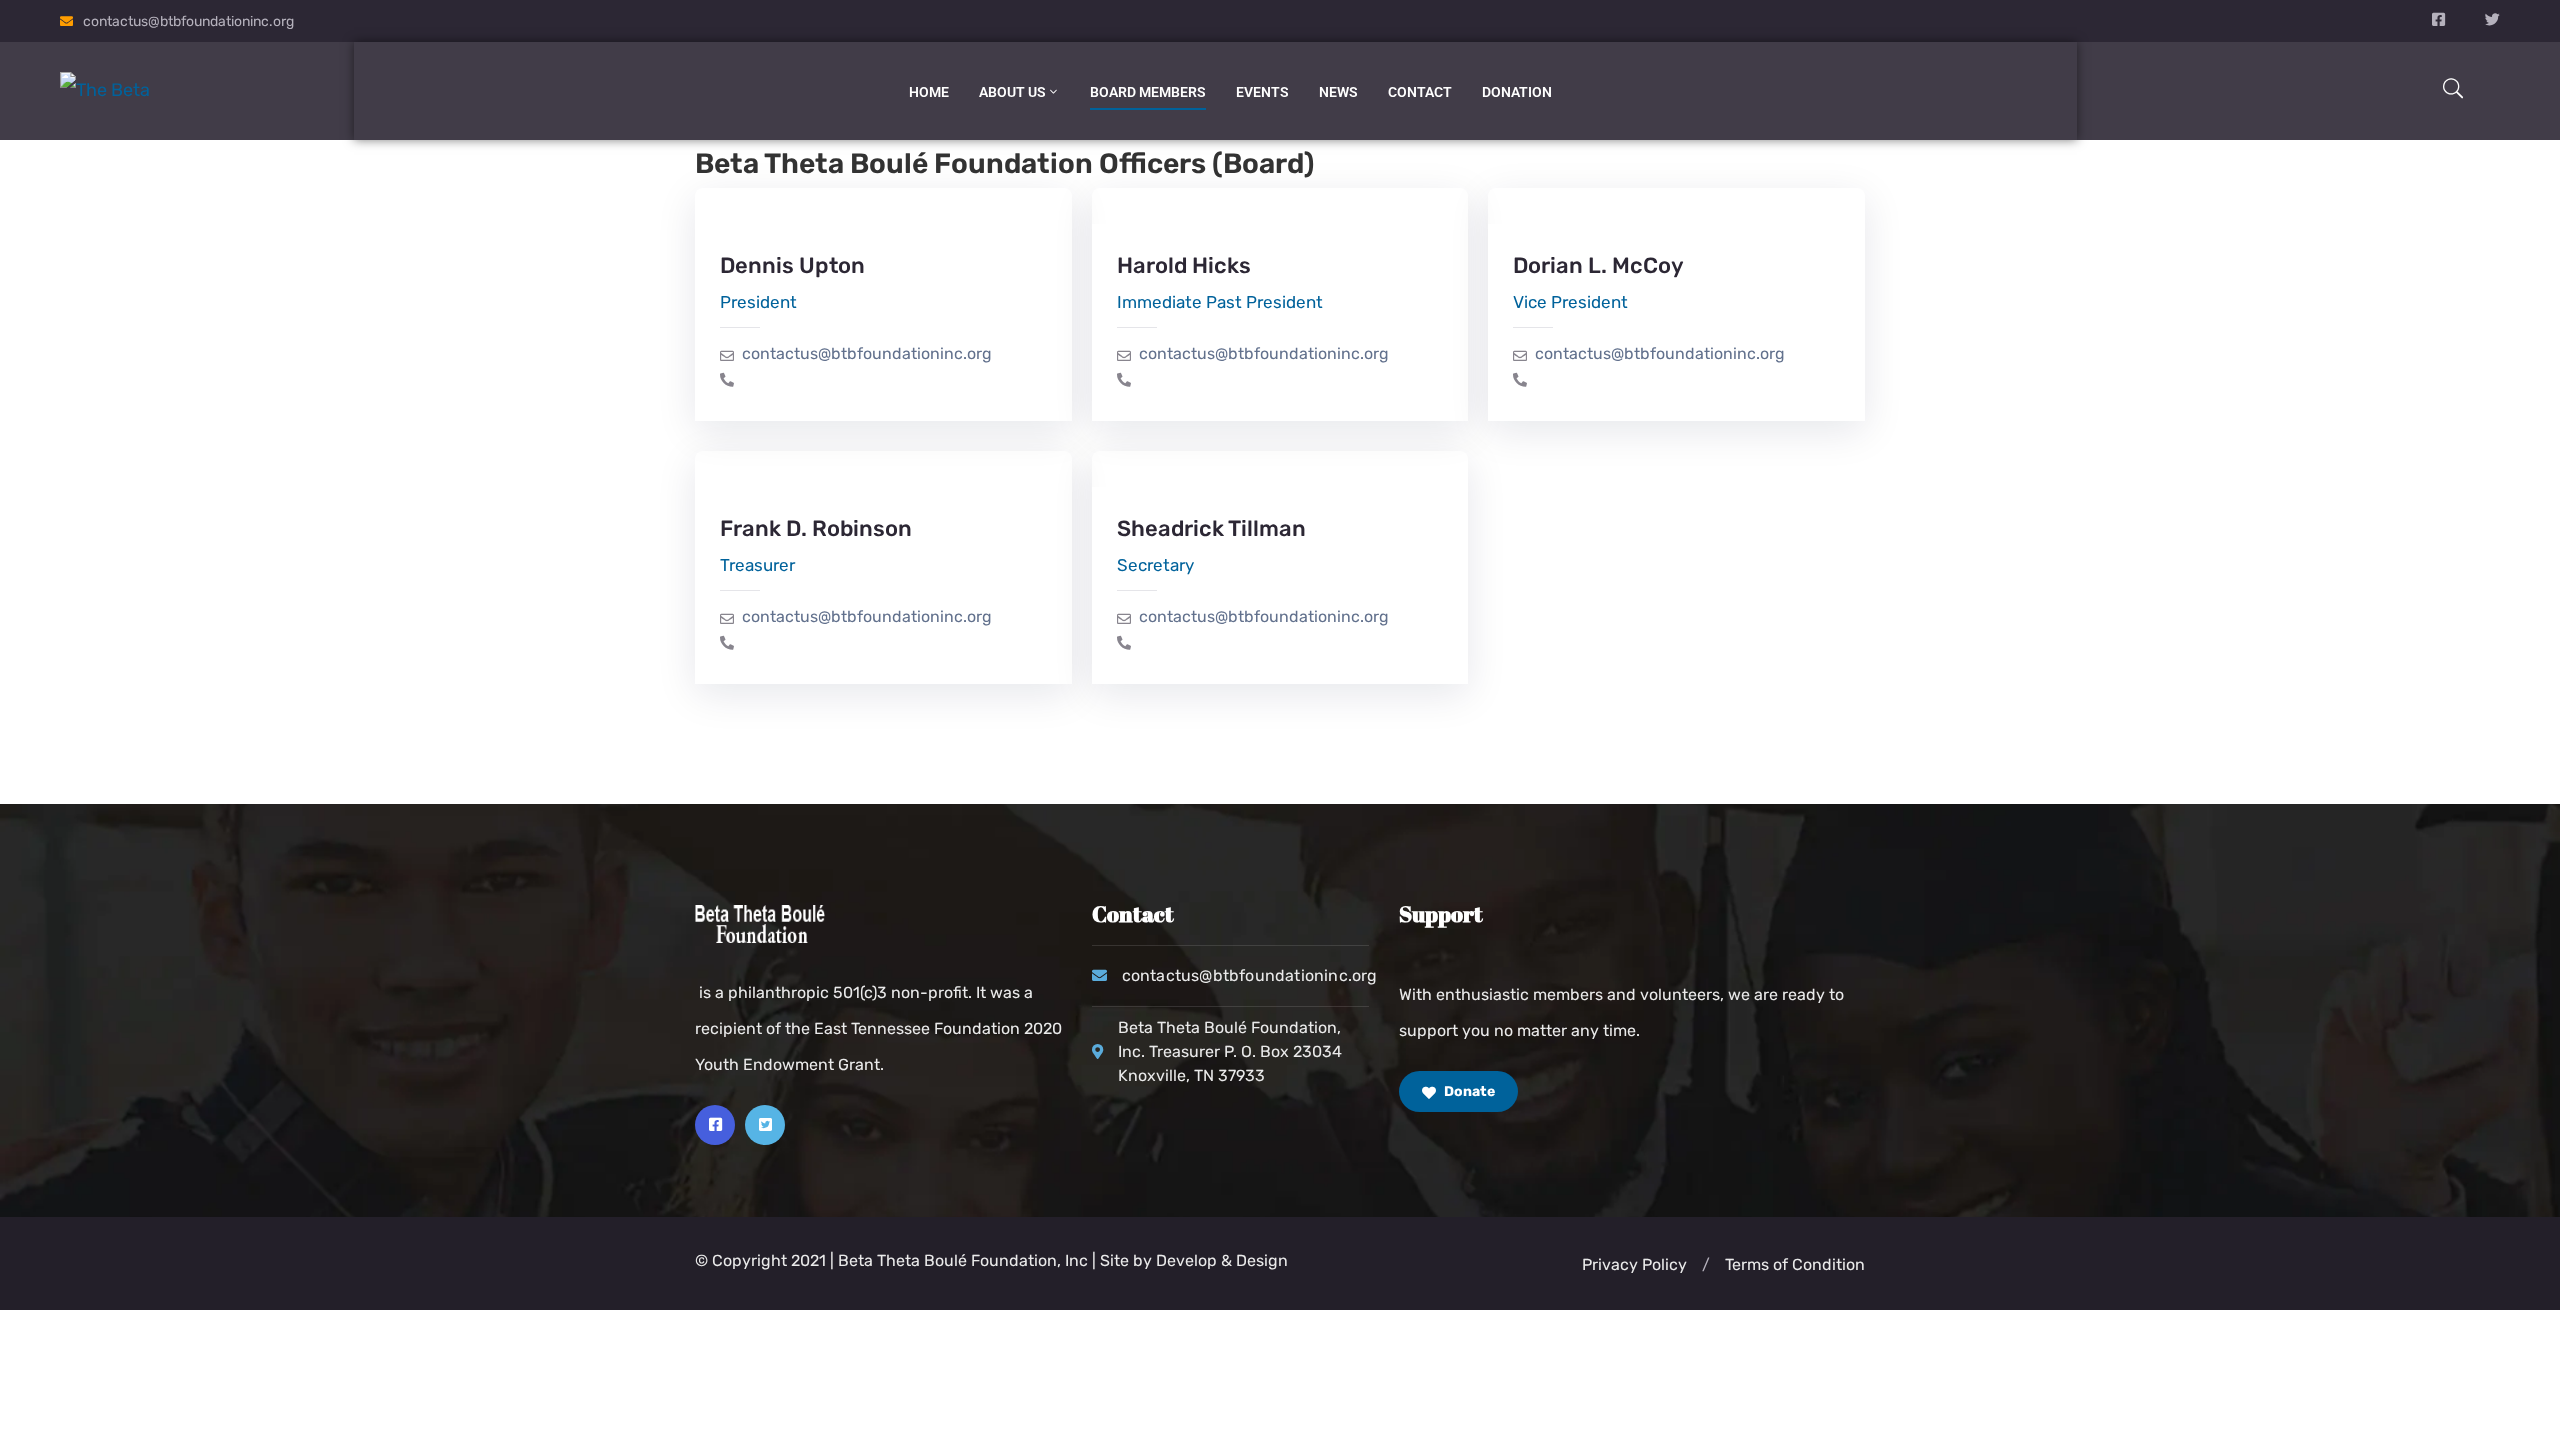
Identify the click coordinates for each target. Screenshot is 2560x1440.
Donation (1517, 92)
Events (1262, 92)
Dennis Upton (792, 265)
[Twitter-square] (765, 1125)
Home (929, 92)
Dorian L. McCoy (1598, 265)
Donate (1468, 1091)
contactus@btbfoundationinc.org (188, 21)
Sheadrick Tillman (1211, 528)
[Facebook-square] (715, 1125)
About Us (1012, 92)
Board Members (1148, 92)
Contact (1420, 92)
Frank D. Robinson (816, 528)
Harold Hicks (1184, 265)
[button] (1706, 1265)
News (1338, 92)
